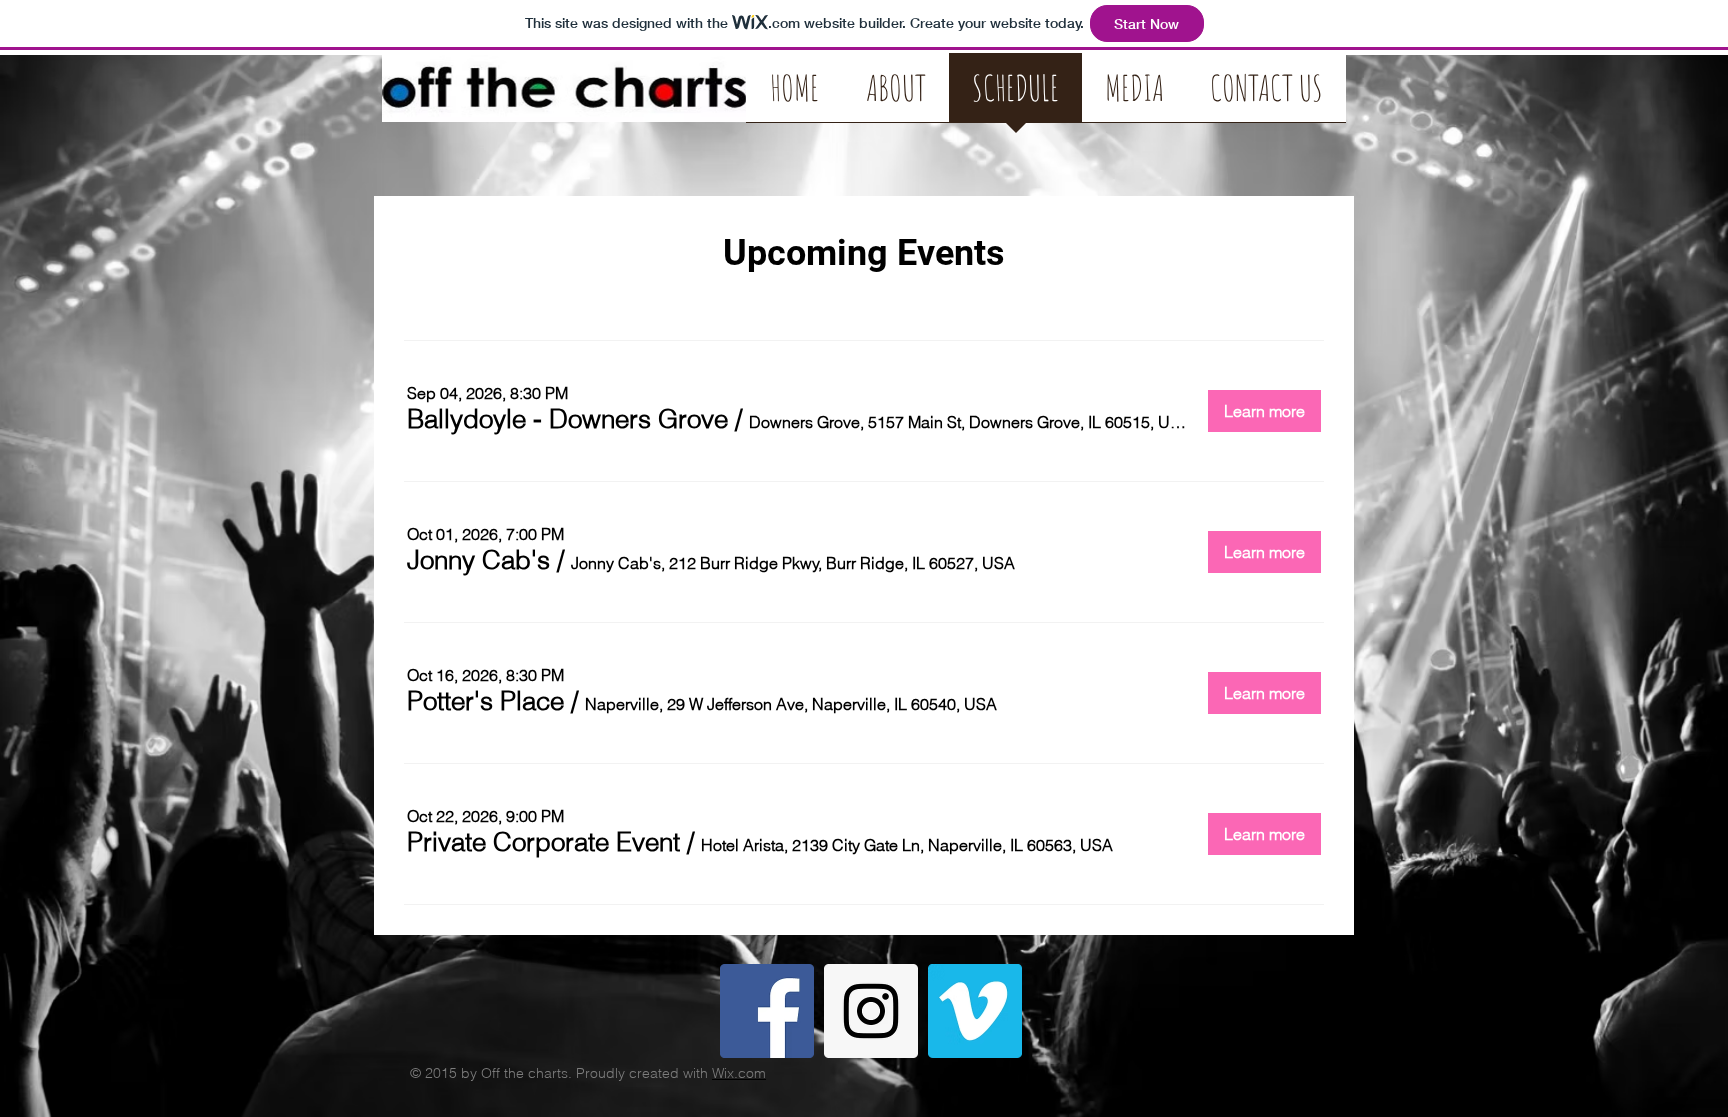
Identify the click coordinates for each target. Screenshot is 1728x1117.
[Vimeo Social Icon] (975, 1011)
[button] (567, 419)
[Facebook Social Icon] (767, 1011)
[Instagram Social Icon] (871, 1011)
